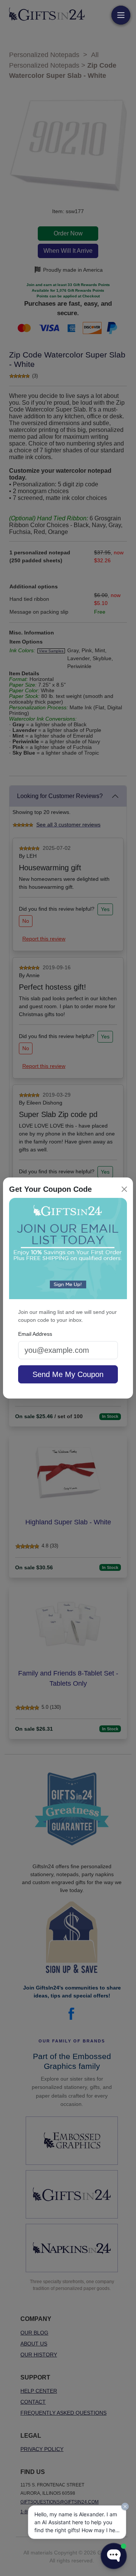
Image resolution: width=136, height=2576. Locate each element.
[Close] (124, 1189)
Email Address (35, 1334)
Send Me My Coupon (68, 1374)
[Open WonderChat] (114, 2556)
